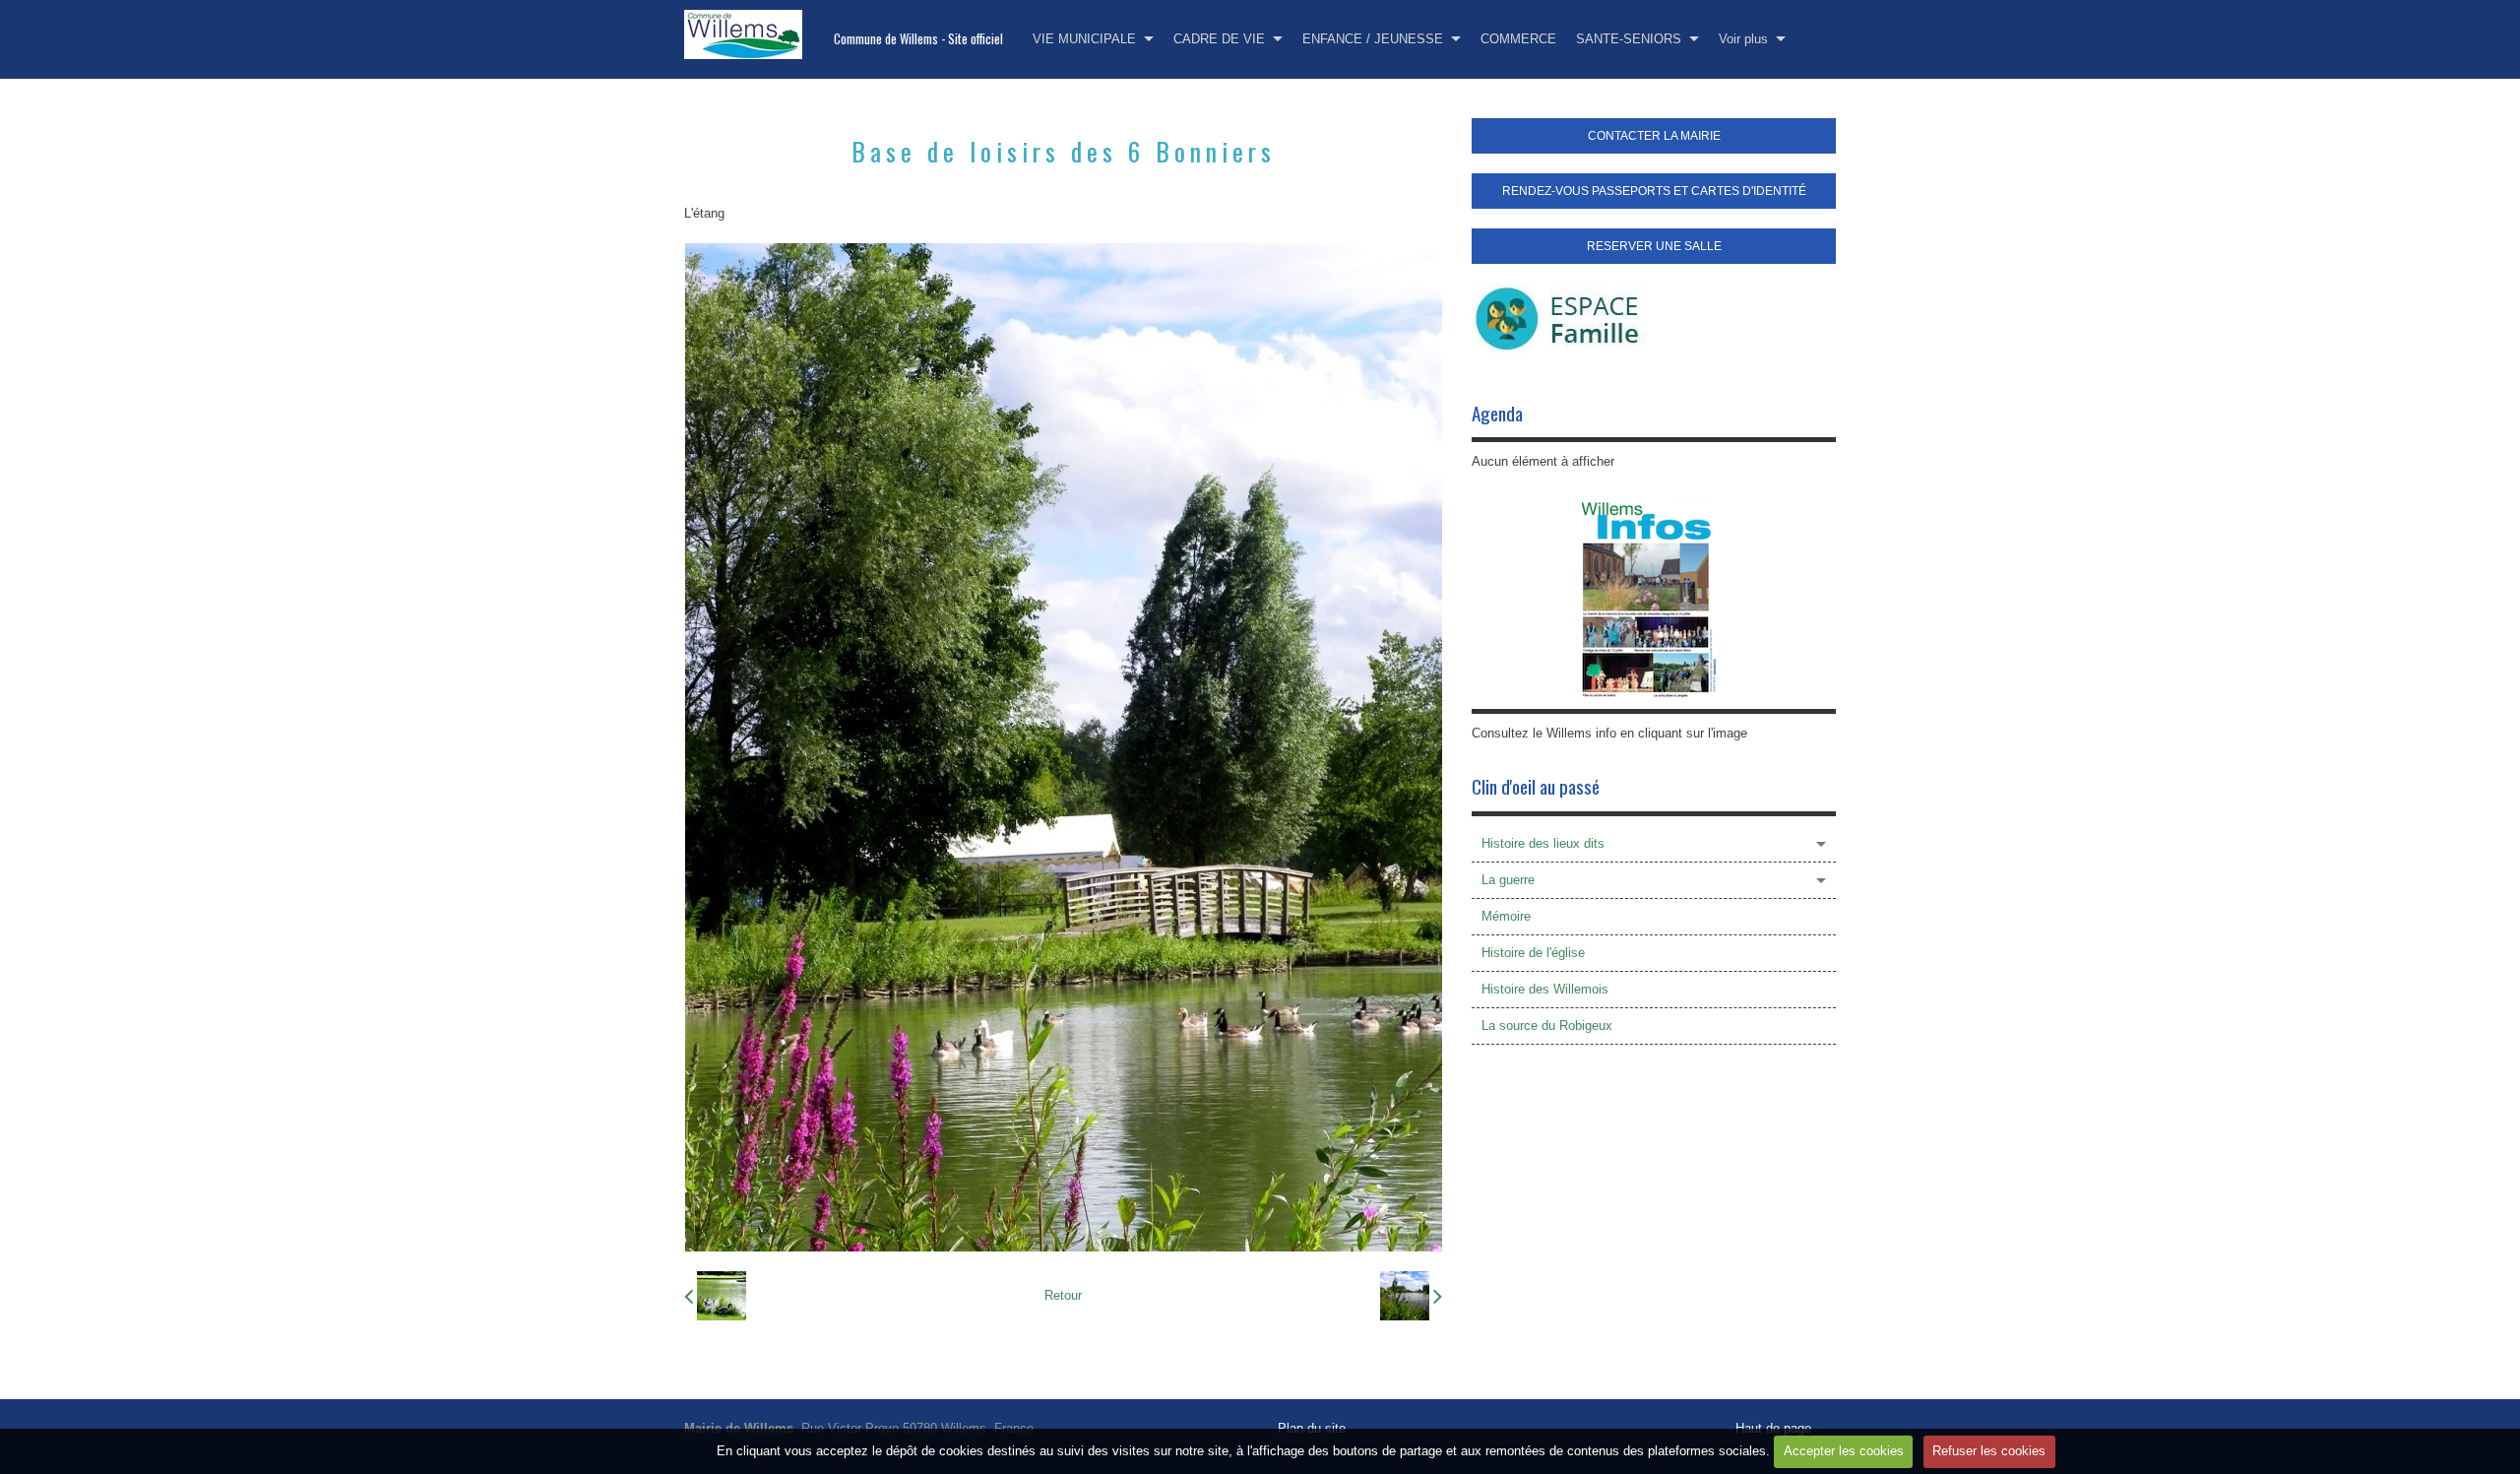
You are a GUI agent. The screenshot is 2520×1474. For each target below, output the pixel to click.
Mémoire (1506, 916)
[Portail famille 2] (1558, 318)
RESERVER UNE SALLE (1654, 246)
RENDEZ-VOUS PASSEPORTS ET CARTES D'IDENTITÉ (1654, 191)
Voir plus (1743, 39)
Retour (1063, 1295)
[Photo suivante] (1411, 1296)
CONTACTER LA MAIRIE (1654, 136)
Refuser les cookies (1989, 1451)
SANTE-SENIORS (1629, 39)
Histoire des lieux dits (1543, 843)
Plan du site (1312, 1428)
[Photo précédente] (715, 1296)
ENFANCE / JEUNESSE (1373, 39)
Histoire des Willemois (1545, 989)
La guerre (1508, 880)
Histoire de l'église (1533, 953)
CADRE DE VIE (1219, 39)
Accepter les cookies (1844, 1451)
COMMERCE (1518, 39)
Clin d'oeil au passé (1536, 786)
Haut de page (1773, 1428)
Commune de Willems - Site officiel (918, 39)
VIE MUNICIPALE (1084, 39)
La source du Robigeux (1547, 1025)
